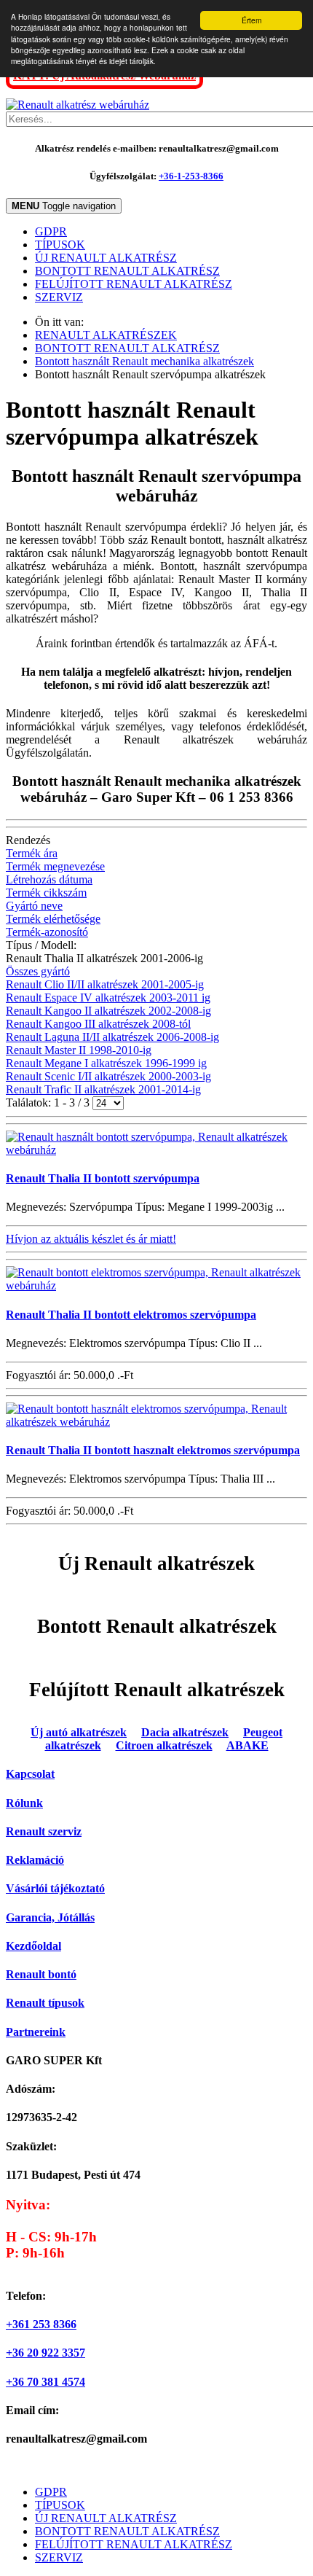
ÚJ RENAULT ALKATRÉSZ (106, 258)
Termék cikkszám (46, 893)
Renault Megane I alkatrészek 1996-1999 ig (106, 1063)
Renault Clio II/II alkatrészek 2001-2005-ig (105, 984)
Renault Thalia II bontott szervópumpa (103, 1178)
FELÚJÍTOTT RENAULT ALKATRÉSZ (134, 284)
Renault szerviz (44, 1831)
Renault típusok (45, 2003)
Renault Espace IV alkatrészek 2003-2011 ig (108, 998)
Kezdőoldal (33, 1946)
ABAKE (247, 1745)
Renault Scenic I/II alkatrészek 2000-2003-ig (108, 1076)
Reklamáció (35, 1860)
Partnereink (36, 2032)
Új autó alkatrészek (79, 1732)
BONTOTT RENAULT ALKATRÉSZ (127, 271)
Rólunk (24, 1803)
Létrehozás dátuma (49, 879)
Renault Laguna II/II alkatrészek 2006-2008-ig (112, 1037)
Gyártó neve (34, 906)
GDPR (51, 231)
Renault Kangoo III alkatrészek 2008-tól (98, 1024)
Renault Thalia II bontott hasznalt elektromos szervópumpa (153, 1450)
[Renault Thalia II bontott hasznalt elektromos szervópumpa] (156, 1422)
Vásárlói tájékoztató (55, 1888)
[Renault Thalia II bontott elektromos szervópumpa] (156, 1285)
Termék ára (32, 853)
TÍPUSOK (60, 245)
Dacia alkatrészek (185, 1732)
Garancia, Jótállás (50, 1917)
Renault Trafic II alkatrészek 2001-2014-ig (103, 1089)
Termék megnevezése (55, 866)
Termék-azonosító (47, 932)
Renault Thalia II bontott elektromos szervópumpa (131, 1315)
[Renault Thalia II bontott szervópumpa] (156, 1150)
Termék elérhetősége (53, 919)
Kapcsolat (30, 1774)
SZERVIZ (59, 297)
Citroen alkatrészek (164, 1745)
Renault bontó (41, 1974)
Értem (251, 20)
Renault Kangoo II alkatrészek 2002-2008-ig (108, 1011)
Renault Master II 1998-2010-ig (79, 1050)
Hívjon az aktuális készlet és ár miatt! (91, 1239)
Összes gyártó (38, 971)
